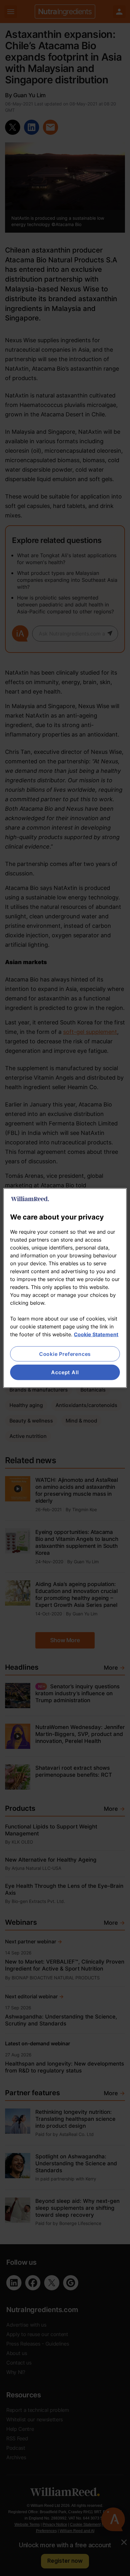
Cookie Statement (96, 1334)
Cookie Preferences (65, 1354)
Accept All (65, 1372)
